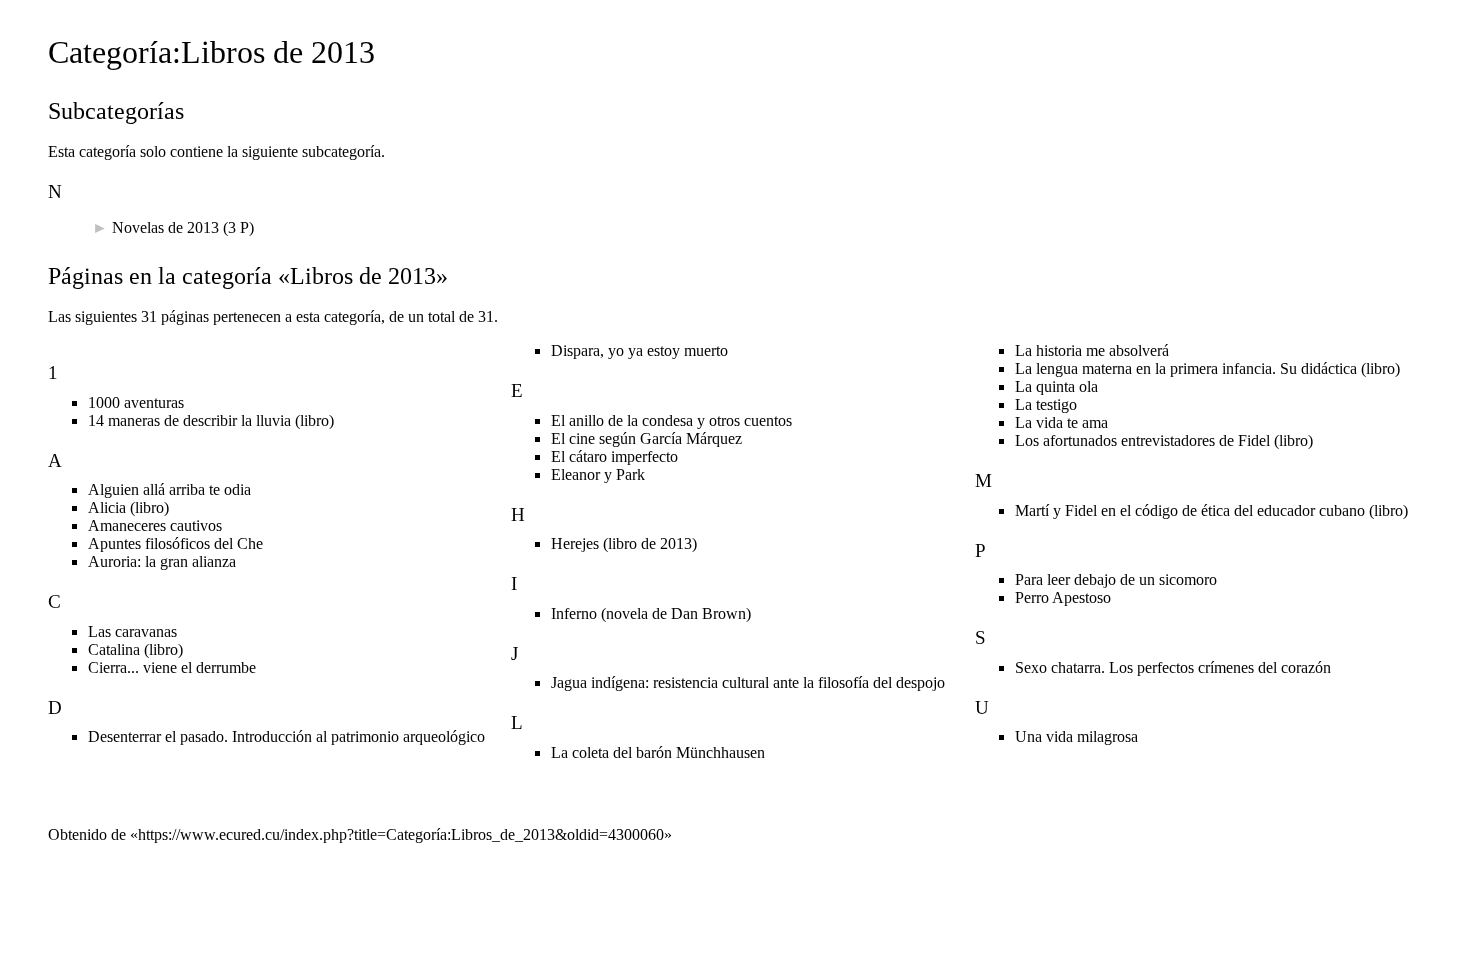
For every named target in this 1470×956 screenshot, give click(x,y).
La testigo (1046, 404)
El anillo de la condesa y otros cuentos (671, 420)
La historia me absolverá (1092, 350)
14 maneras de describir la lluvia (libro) (211, 420)
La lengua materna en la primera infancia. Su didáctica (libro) (1207, 368)
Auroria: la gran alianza (162, 561)
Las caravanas (132, 631)
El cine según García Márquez (646, 438)
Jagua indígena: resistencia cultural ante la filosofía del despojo (748, 682)
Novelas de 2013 (165, 227)
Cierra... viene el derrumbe (172, 667)
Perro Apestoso (1063, 597)
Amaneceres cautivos (155, 525)
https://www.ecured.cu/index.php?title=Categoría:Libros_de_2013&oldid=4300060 (401, 834)
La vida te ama (1061, 422)
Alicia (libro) (128, 507)
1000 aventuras (136, 402)
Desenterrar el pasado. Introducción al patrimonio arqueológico (286, 736)
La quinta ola (1056, 386)
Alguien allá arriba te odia (169, 489)
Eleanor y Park (598, 474)
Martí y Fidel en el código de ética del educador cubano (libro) (1211, 510)
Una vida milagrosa (1076, 736)
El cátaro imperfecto (614, 456)
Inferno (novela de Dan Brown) (651, 613)
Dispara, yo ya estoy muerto (639, 350)
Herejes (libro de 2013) (624, 543)
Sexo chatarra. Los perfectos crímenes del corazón (1173, 667)
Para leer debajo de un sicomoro (1116, 579)
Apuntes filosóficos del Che (175, 543)
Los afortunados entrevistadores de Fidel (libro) (1164, 440)
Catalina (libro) (135, 649)
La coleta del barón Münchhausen (658, 752)
